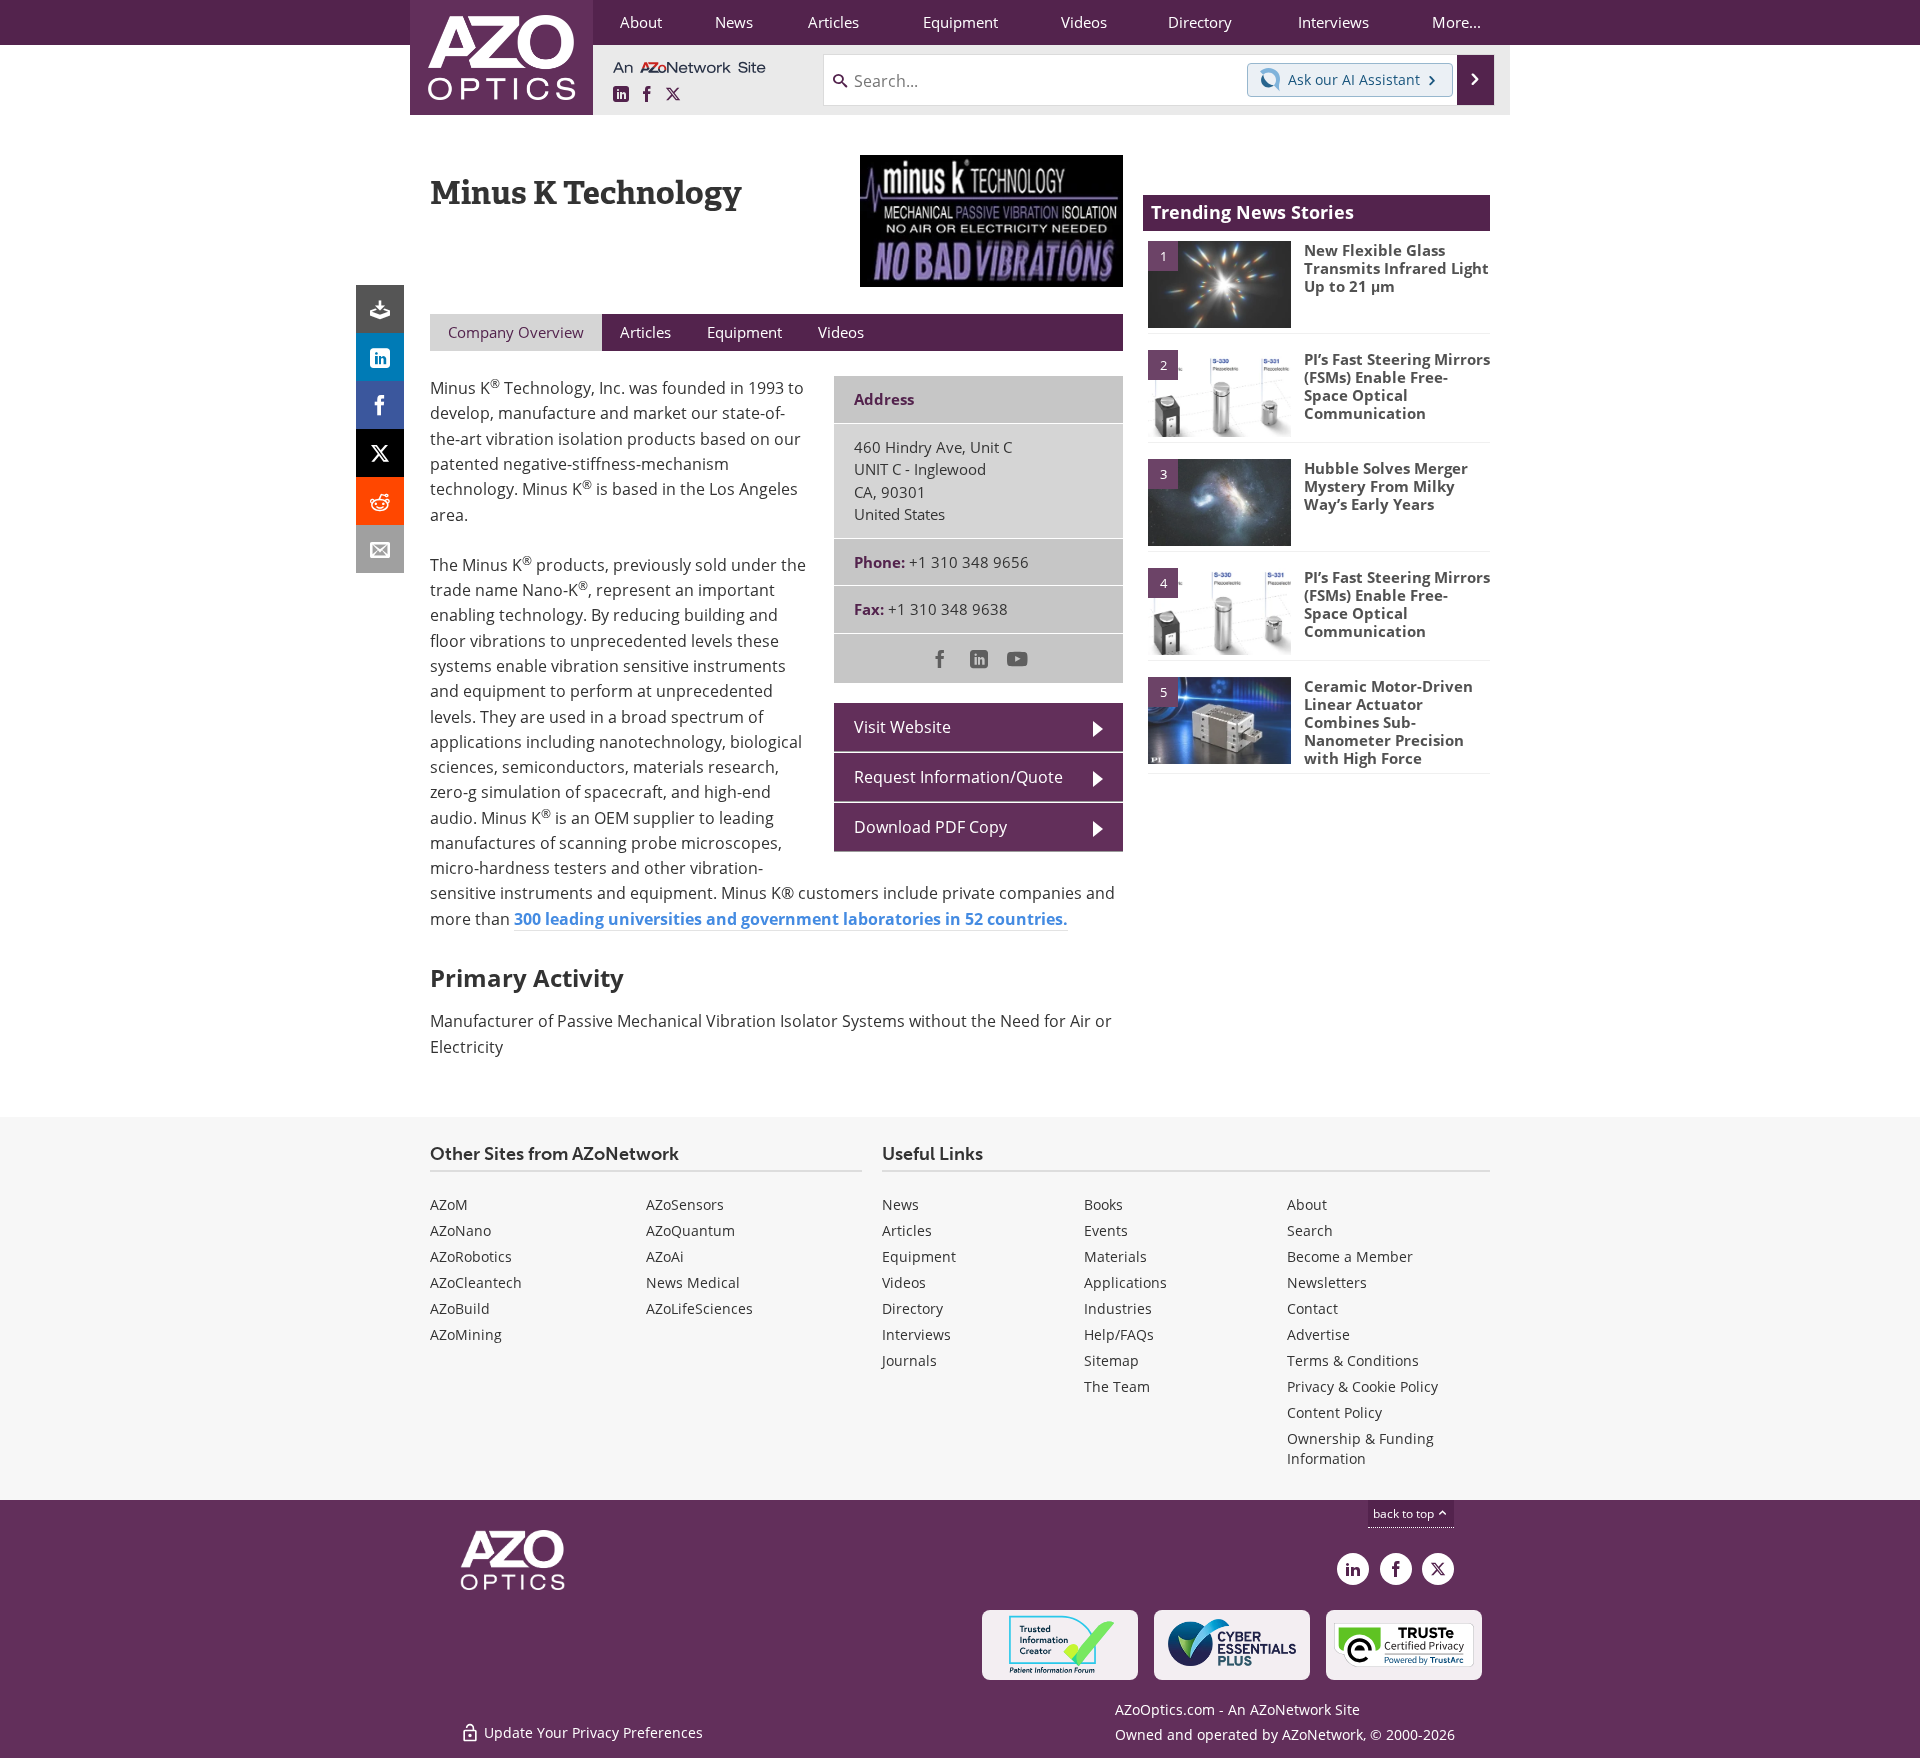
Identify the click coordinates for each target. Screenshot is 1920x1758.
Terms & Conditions (1353, 1360)
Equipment (919, 1256)
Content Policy (1334, 1412)
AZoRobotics (471, 1256)
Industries (1118, 1308)
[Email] (380, 549)
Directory (912, 1308)
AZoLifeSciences (699, 1308)
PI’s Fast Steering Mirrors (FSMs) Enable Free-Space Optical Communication (1397, 386)
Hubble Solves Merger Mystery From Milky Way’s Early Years (1386, 486)
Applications (1125, 1282)
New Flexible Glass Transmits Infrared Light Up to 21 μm (1396, 268)
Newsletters (1327, 1282)
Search (1310, 1230)
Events (1106, 1230)
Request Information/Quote (958, 777)
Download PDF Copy (930, 827)
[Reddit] (380, 501)
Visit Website (902, 727)
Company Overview (516, 332)
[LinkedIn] (380, 357)
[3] (1219, 501)
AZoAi (665, 1256)
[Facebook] (380, 405)
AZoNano (460, 1230)
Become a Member (1350, 1256)
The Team (1117, 1386)
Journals (909, 1360)
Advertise (1318, 1334)
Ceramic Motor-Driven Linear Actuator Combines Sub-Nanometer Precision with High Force (1388, 722)
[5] (1219, 719)
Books (1103, 1204)
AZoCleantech (476, 1282)
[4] (1219, 610)
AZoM (449, 1204)
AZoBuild (460, 1308)
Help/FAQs (1119, 1334)
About (1307, 1204)
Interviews (916, 1334)
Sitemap (1111, 1360)
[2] (1219, 392)
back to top (1405, 1513)
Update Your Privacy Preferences (591, 1732)
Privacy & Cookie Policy (1362, 1386)
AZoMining (466, 1334)
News (900, 1204)
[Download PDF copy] (380, 309)
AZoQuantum (690, 1230)
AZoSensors (685, 1204)
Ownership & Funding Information (1360, 1448)
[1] (1219, 283)
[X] (380, 453)
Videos (904, 1282)
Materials (1115, 1256)
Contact (1312, 1308)
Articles (907, 1230)
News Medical (693, 1282)
